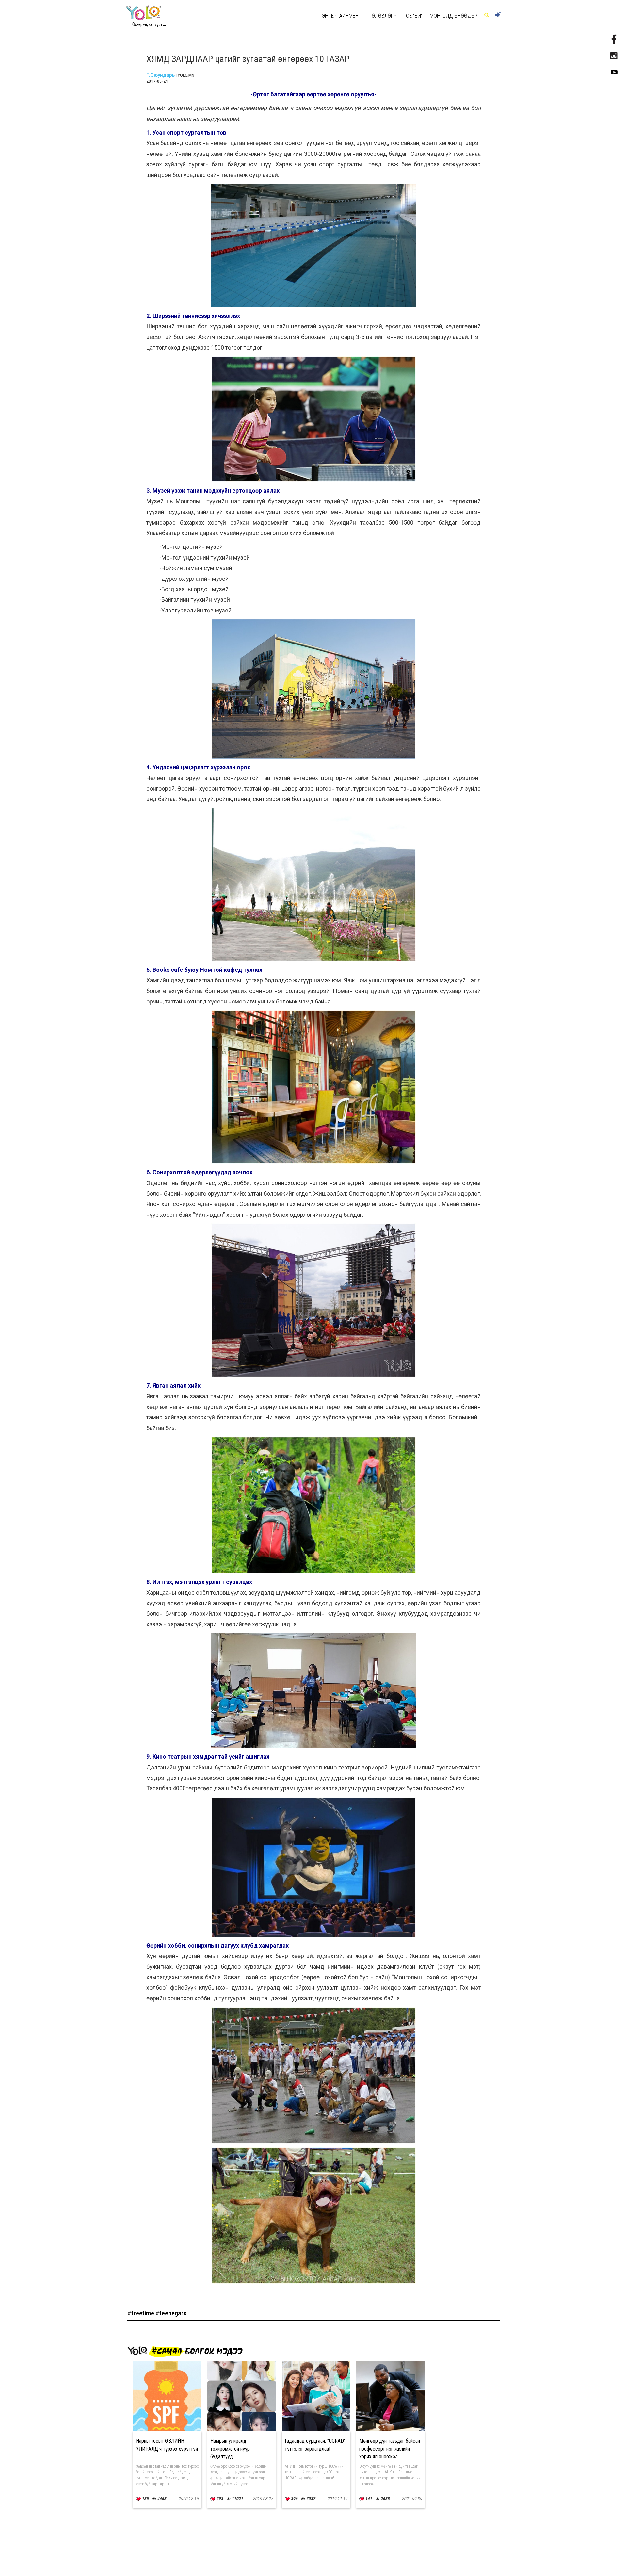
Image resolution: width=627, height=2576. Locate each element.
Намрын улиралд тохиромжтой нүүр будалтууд (230, 2449)
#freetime (141, 2313)
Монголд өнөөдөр (454, 16)
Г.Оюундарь (161, 75)
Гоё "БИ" (413, 16)
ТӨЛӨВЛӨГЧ (383, 16)
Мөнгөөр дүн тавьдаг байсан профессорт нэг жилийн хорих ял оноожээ (390, 2449)
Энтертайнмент (342, 16)
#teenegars (171, 2313)
